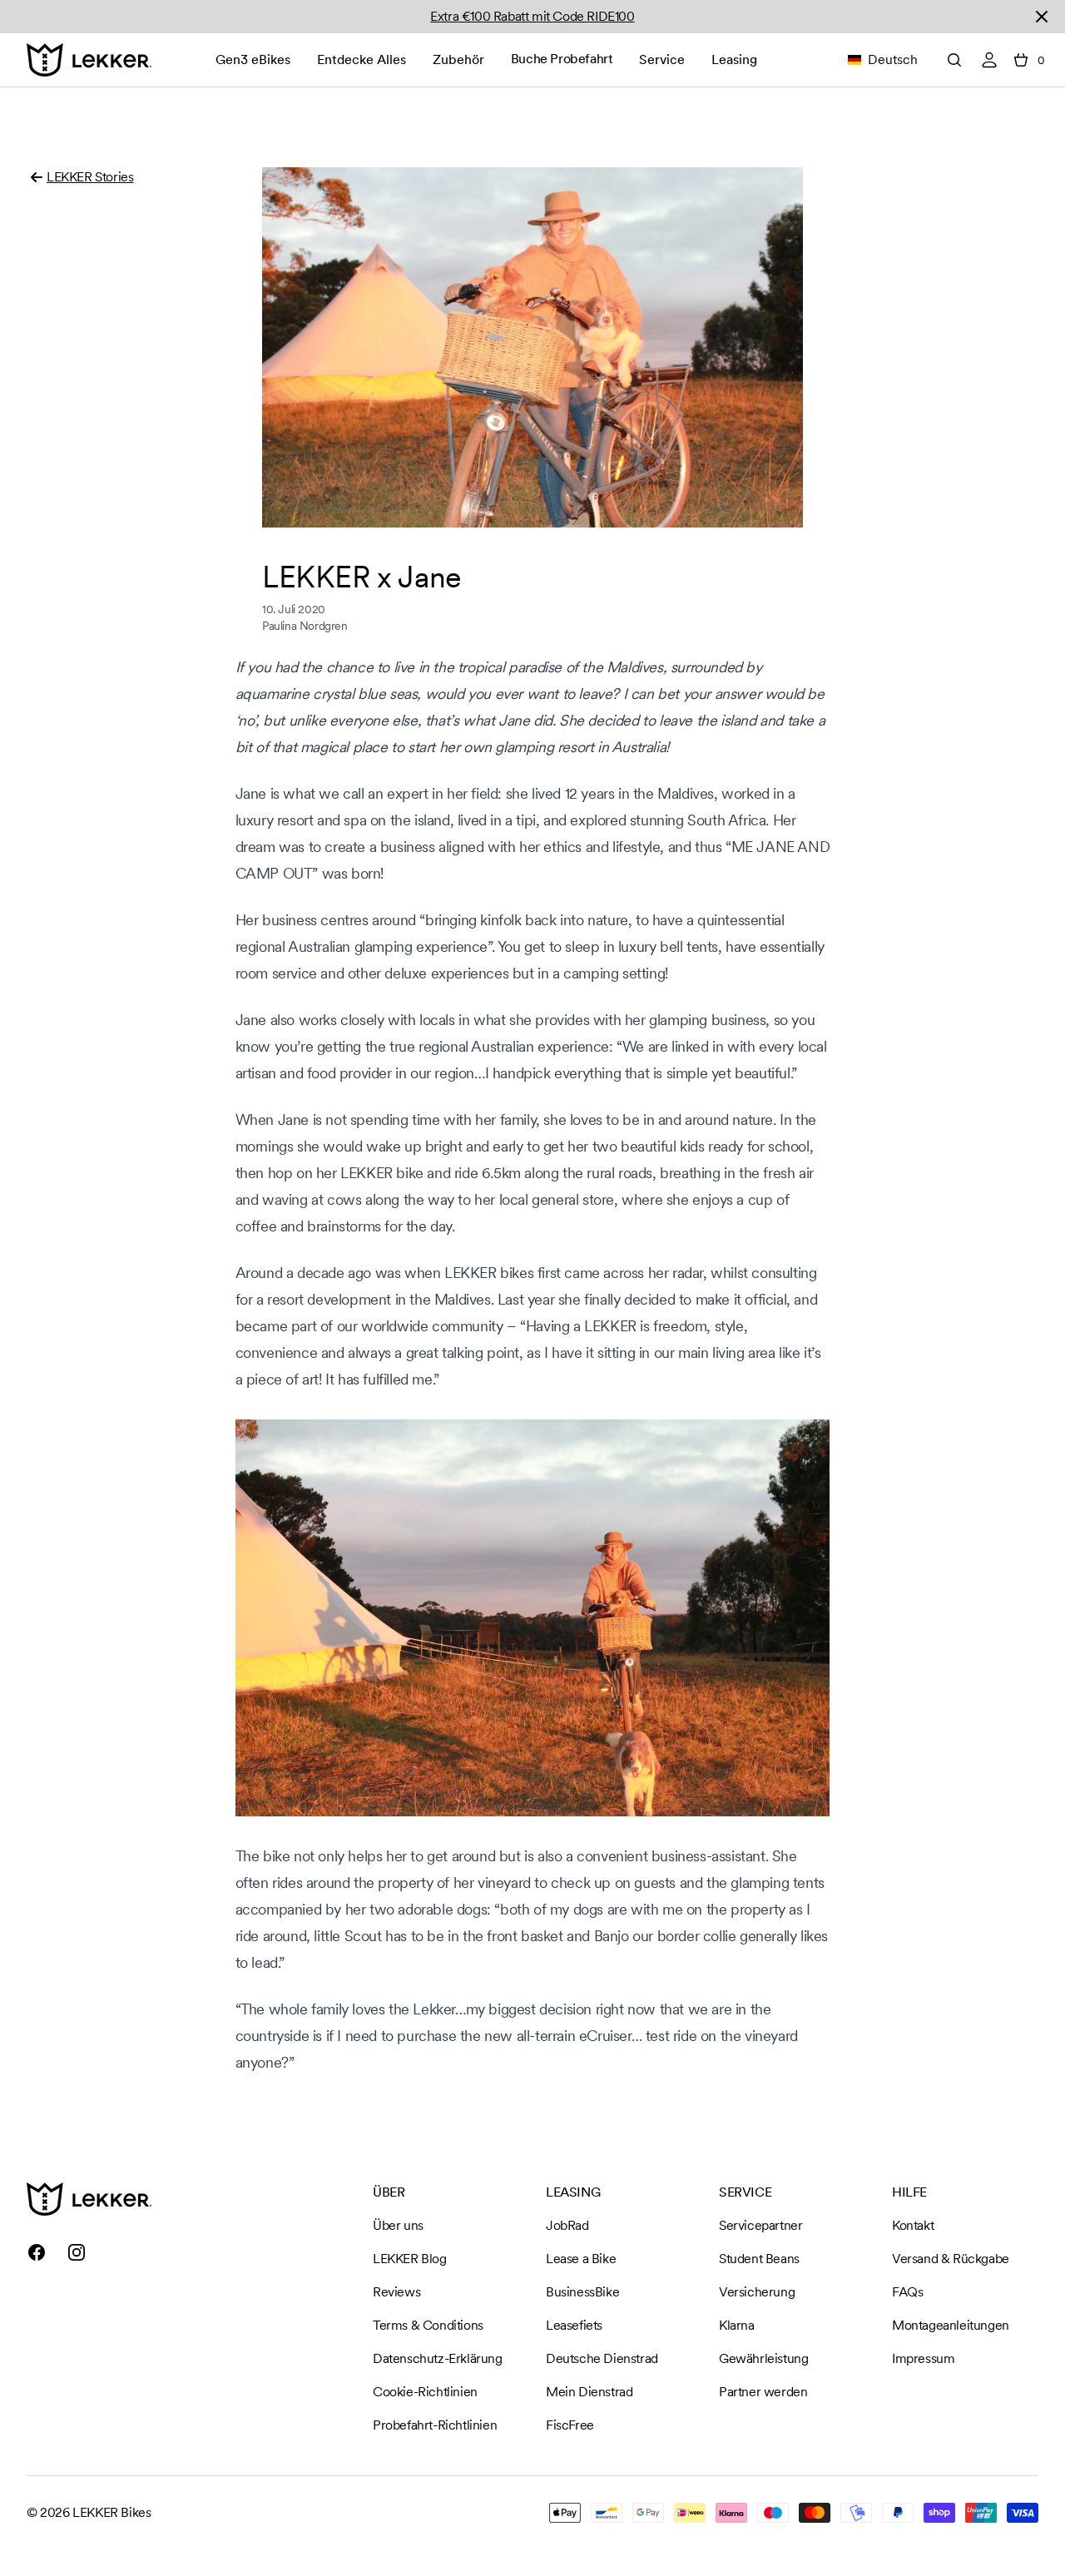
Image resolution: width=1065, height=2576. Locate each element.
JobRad (567, 2225)
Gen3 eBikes (253, 59)
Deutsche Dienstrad (602, 2358)
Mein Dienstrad (589, 2392)
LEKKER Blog (410, 2259)
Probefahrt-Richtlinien (435, 2425)
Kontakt (913, 2225)
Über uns (398, 2225)
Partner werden (763, 2392)
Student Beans (759, 2259)
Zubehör (458, 59)
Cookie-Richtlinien (425, 2392)
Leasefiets (574, 2325)
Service (662, 59)
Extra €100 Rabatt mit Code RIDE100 (532, 16)
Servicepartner (760, 2225)
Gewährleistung (763, 2358)
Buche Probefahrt (562, 59)
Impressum (923, 2358)
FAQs (907, 2292)
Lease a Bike (581, 2259)
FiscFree (570, 2425)
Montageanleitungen (951, 2325)
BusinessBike (582, 2292)
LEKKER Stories (90, 177)
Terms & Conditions (428, 2325)
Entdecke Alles (362, 59)
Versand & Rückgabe (951, 2259)
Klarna (737, 2325)
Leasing (734, 59)
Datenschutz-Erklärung (438, 2358)
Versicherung (757, 2292)
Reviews (396, 2292)
